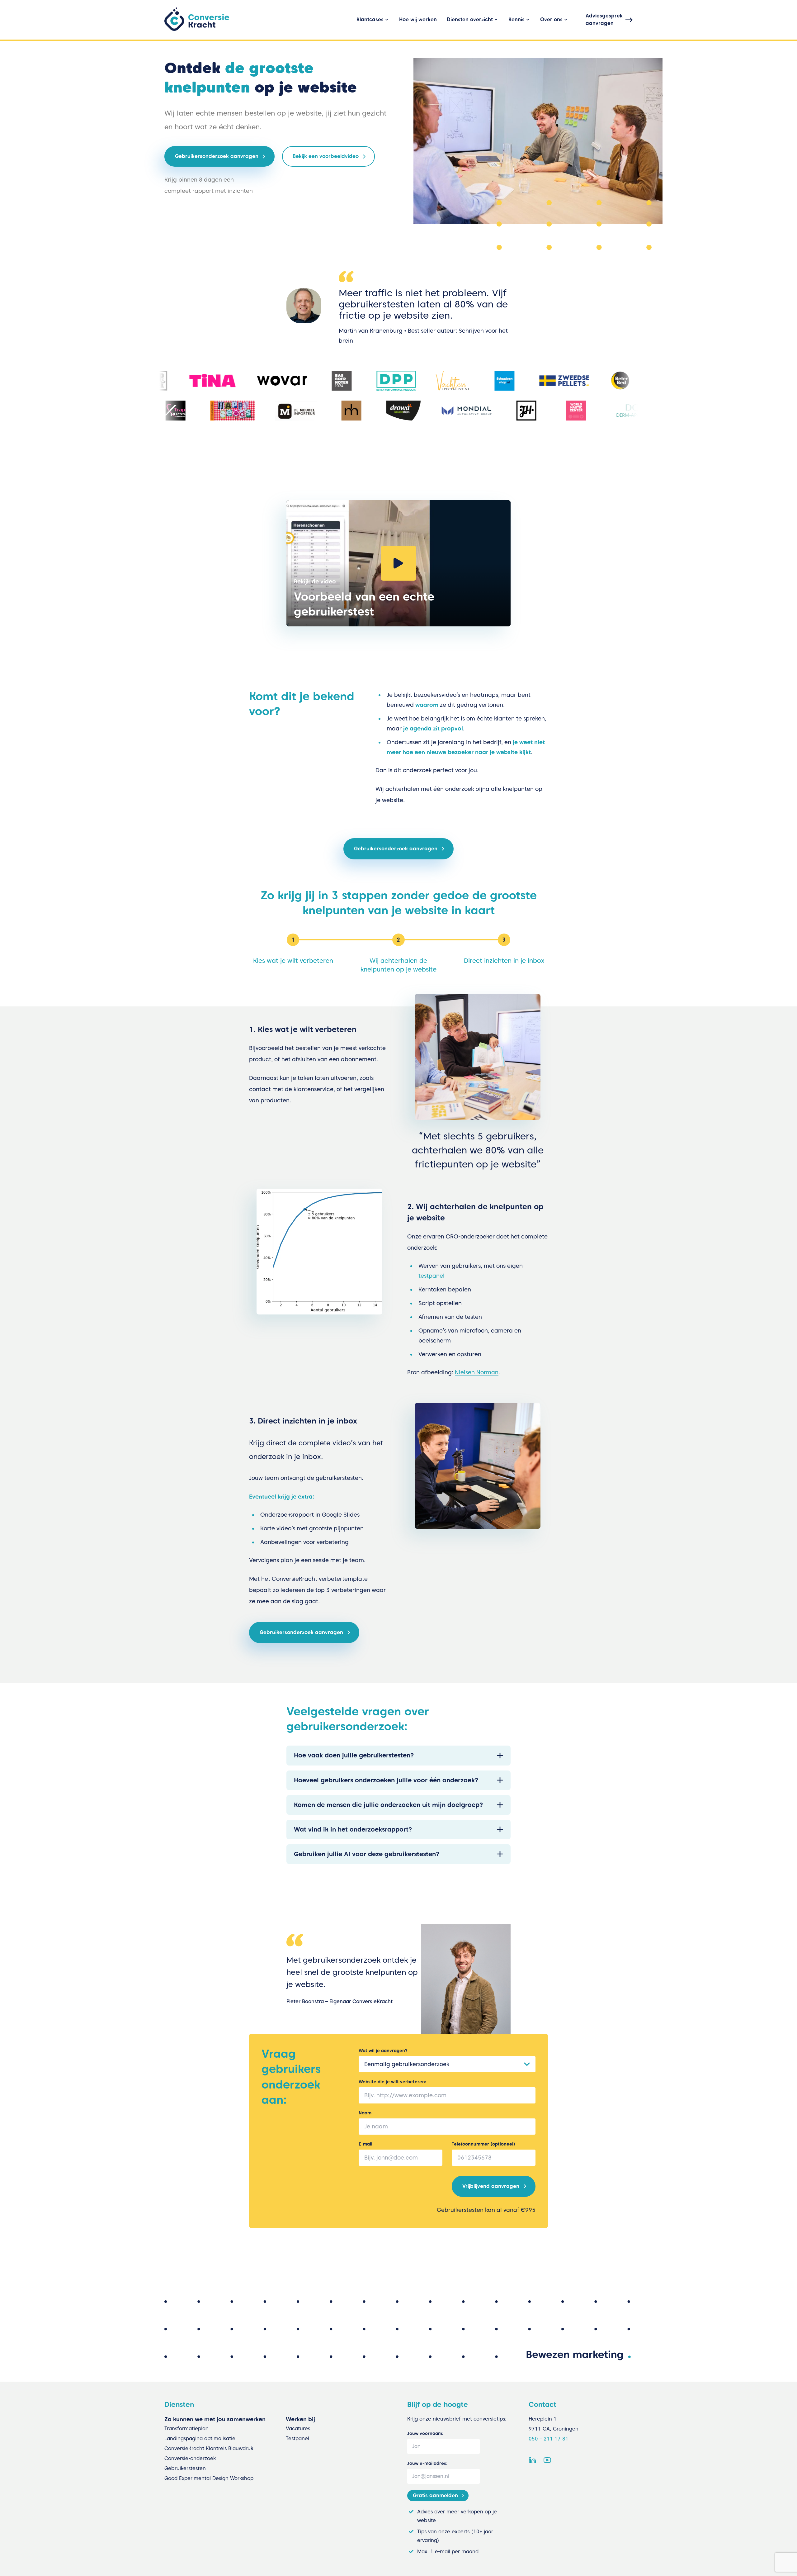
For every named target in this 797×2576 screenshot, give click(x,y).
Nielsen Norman (477, 1372)
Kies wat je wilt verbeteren (293, 961)
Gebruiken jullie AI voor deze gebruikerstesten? (367, 1854)
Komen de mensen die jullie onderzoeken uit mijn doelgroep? (388, 1805)
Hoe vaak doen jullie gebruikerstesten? (354, 1755)
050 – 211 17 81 (549, 2439)
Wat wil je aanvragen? (383, 2051)
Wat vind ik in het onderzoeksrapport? (353, 1829)
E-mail (365, 2144)
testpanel (432, 1276)
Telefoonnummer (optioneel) (483, 2144)
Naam (365, 2113)
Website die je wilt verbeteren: (392, 2082)
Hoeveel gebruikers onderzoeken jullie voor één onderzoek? (386, 1780)
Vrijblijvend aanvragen (491, 2186)
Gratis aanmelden (435, 2495)
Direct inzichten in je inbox (504, 961)
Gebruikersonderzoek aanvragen (396, 849)
